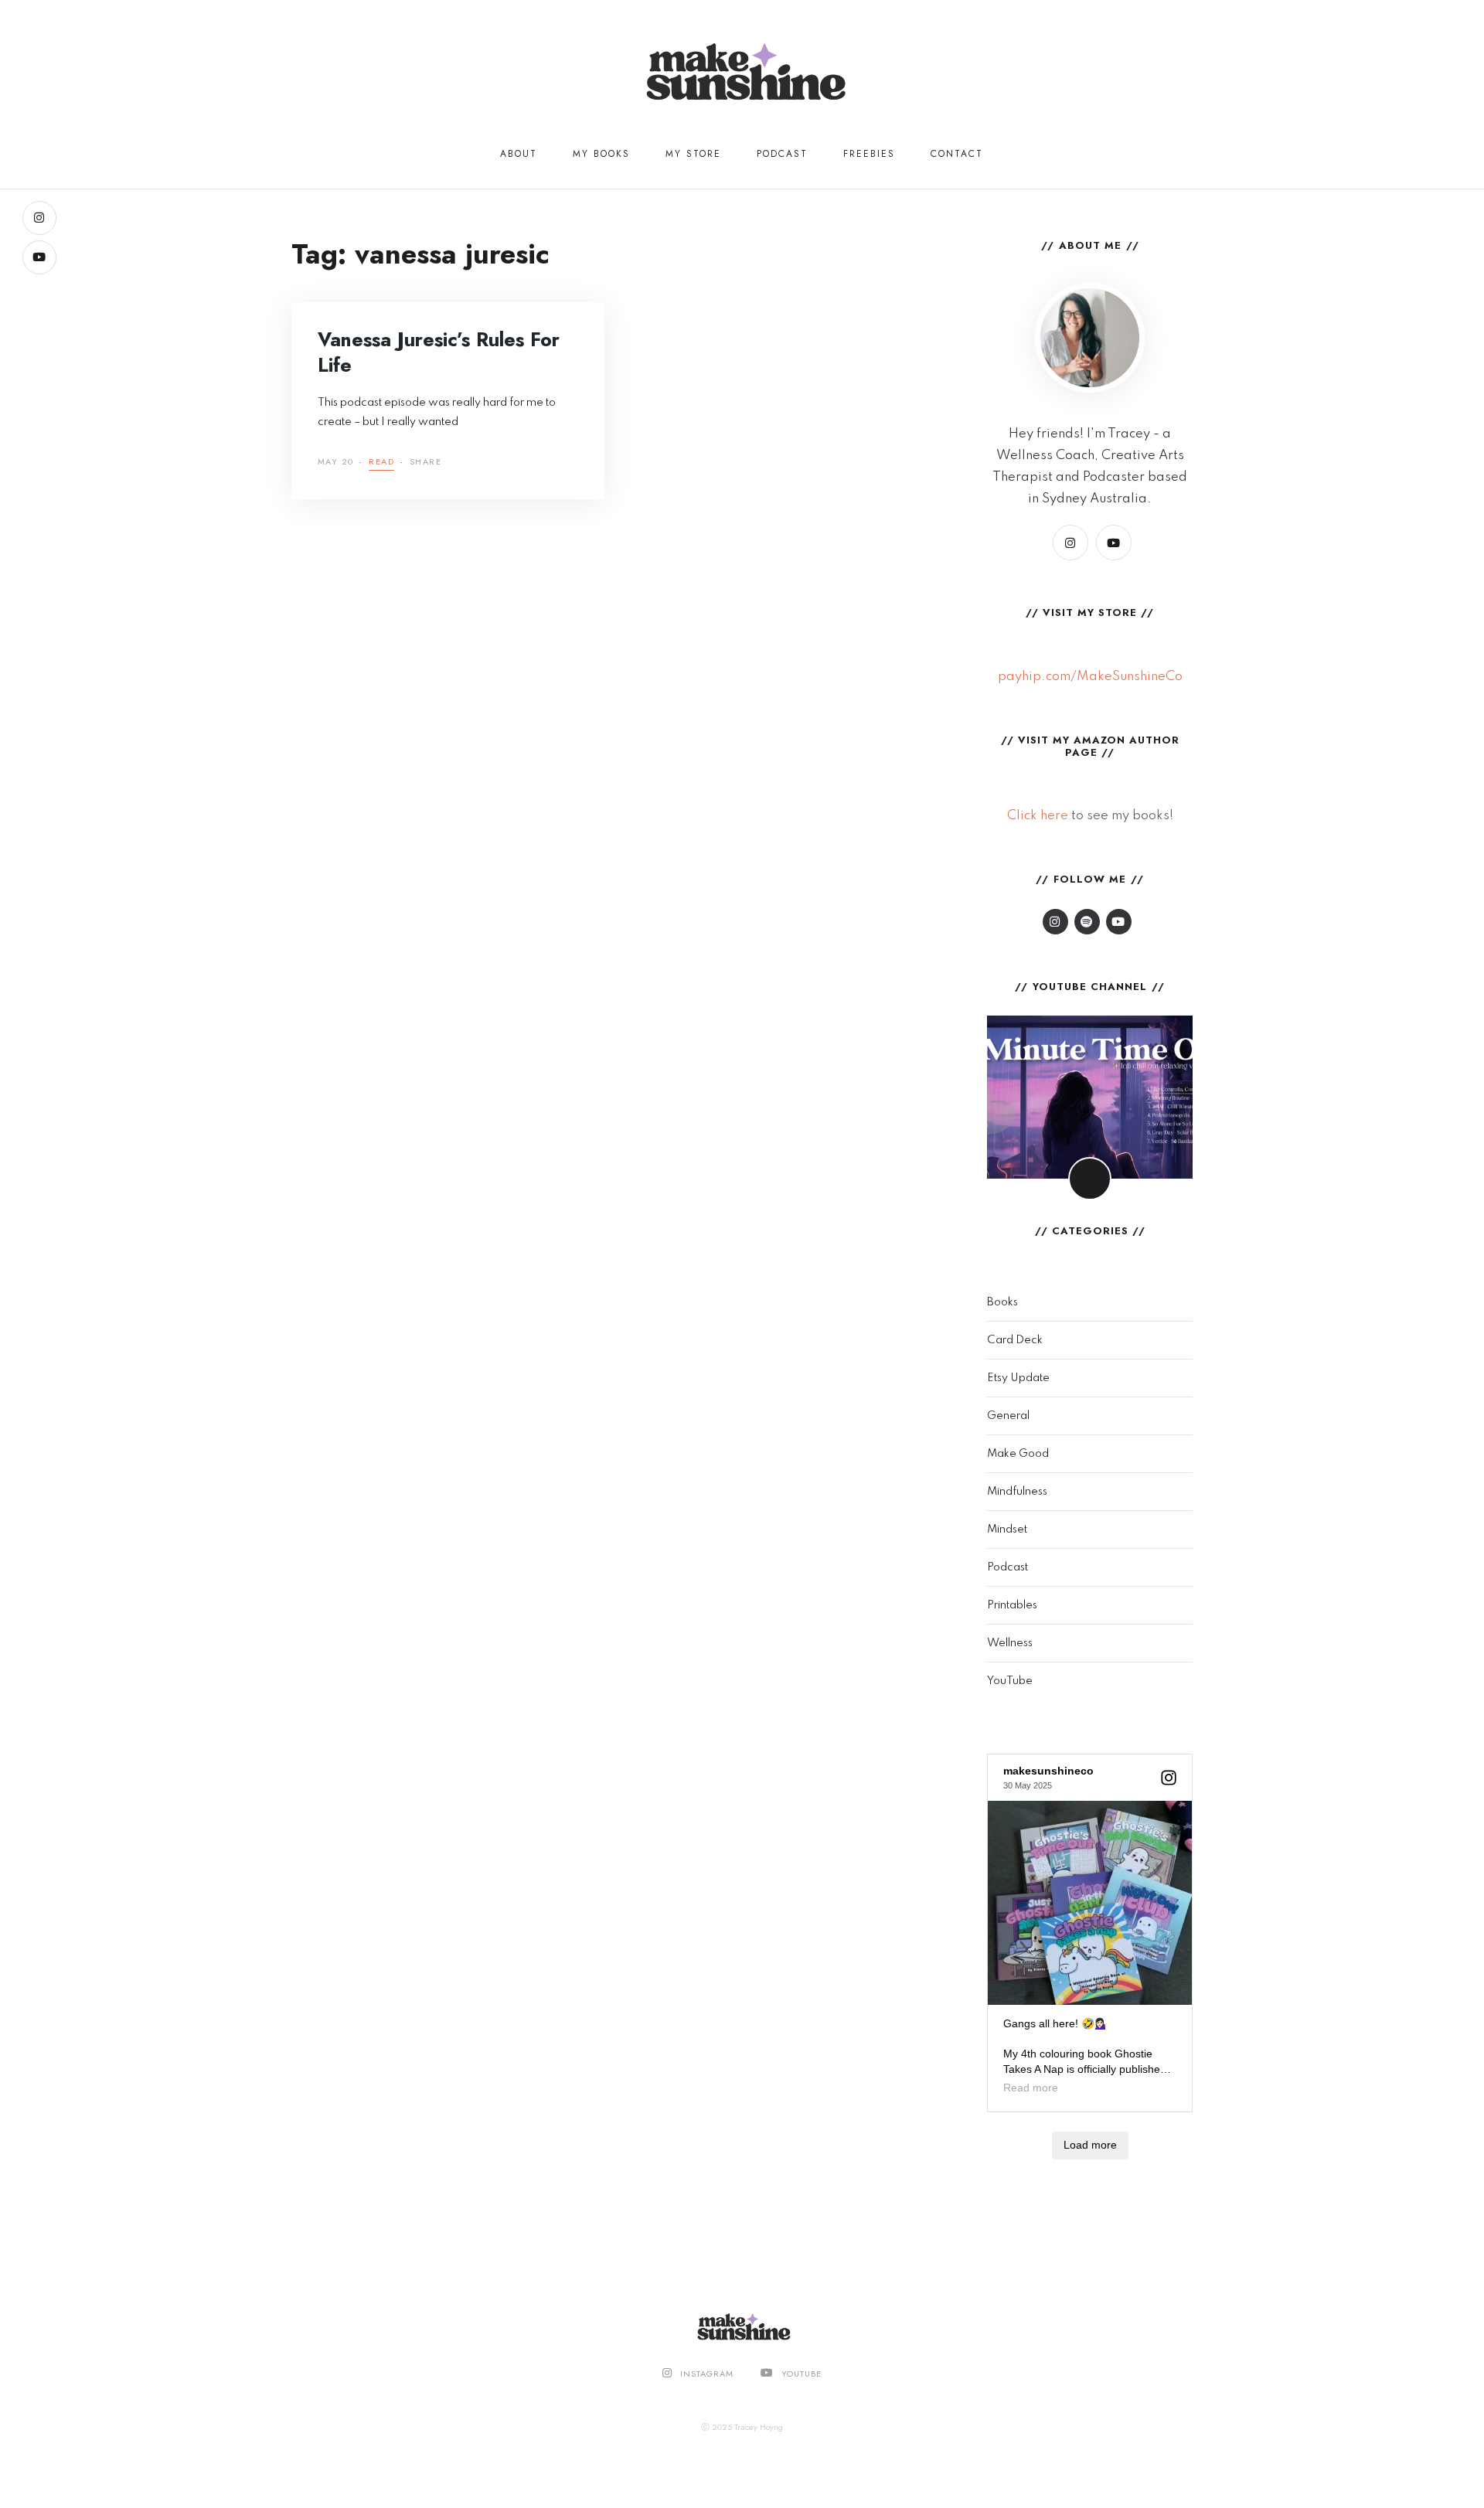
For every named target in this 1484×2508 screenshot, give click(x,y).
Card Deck (1015, 1340)
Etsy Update (1018, 1378)
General (1008, 1416)
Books (1002, 1302)
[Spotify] (1087, 922)
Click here (1038, 816)
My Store (693, 154)
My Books (601, 154)
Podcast (782, 154)
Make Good (1018, 1454)
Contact (957, 154)
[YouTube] (39, 257)
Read (381, 463)
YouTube (1010, 1681)
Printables (1012, 1605)
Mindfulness (1017, 1492)
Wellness (1010, 1643)
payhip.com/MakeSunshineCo (1090, 677)
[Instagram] (39, 218)
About (519, 154)
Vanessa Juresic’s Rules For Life (439, 352)
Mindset (1007, 1530)
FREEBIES (869, 154)
